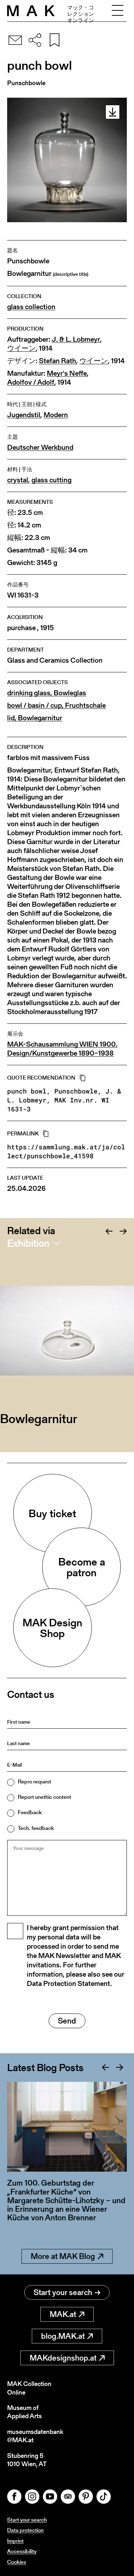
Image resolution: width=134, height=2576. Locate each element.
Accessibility (22, 2551)
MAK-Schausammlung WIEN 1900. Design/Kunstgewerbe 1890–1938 (62, 1049)
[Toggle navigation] (118, 11)
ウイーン (21, 348)
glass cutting (51, 480)
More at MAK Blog (63, 2256)
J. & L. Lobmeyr (76, 339)
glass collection (31, 307)
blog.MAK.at (63, 2336)
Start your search (63, 2292)
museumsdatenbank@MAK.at (35, 2436)
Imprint (15, 2541)
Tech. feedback (36, 1828)
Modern (56, 415)
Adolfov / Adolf (31, 382)
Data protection (25, 2530)
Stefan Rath (58, 361)
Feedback (30, 1812)
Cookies (17, 2562)
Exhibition (28, 1243)
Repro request (34, 1781)
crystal (18, 480)
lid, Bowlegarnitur (35, 718)
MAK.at (63, 2314)
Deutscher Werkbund (40, 447)
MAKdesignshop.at (63, 2358)
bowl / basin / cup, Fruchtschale (56, 705)
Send (67, 2021)
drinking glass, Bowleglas (47, 693)
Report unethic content (44, 1797)
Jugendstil (24, 415)
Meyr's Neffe (67, 373)
